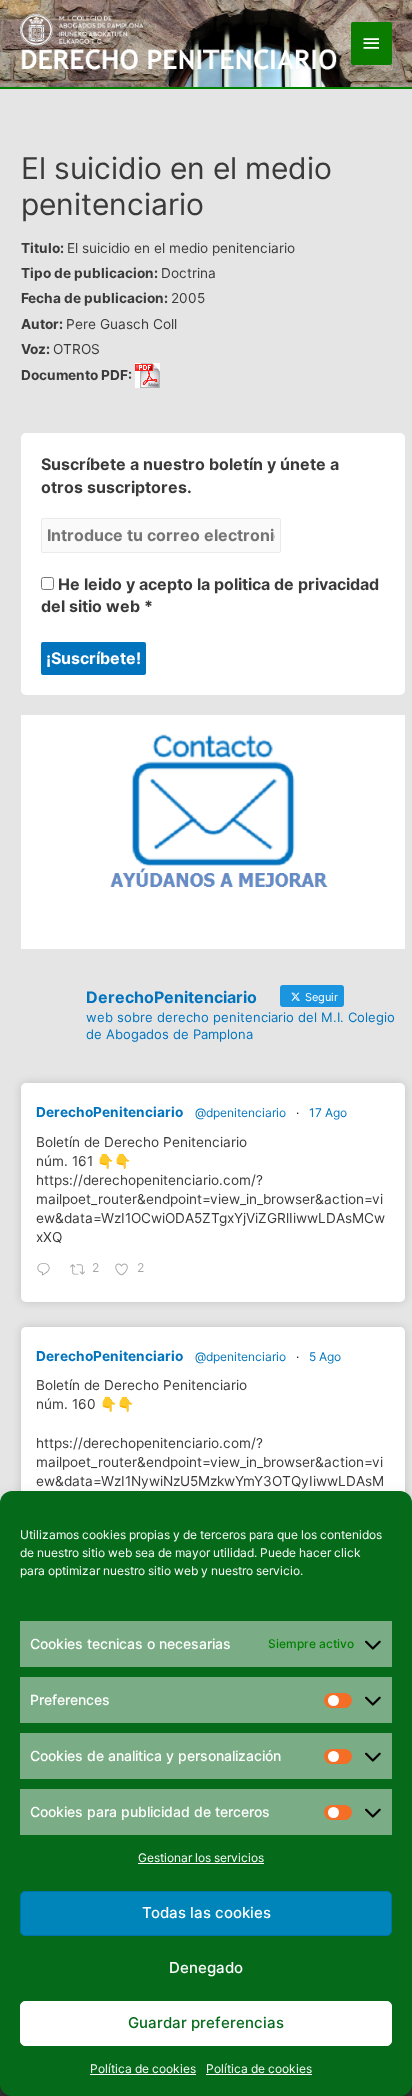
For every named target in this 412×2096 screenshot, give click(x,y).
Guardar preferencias (206, 2022)
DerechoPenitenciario (109, 1112)
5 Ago (325, 1356)
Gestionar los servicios (201, 1857)
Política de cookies (143, 2068)
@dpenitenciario (240, 1112)
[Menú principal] (372, 43)
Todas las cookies (206, 1912)
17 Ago (328, 1112)
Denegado (206, 1967)
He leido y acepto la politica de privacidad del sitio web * (210, 595)
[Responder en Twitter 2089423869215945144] (48, 1270)
